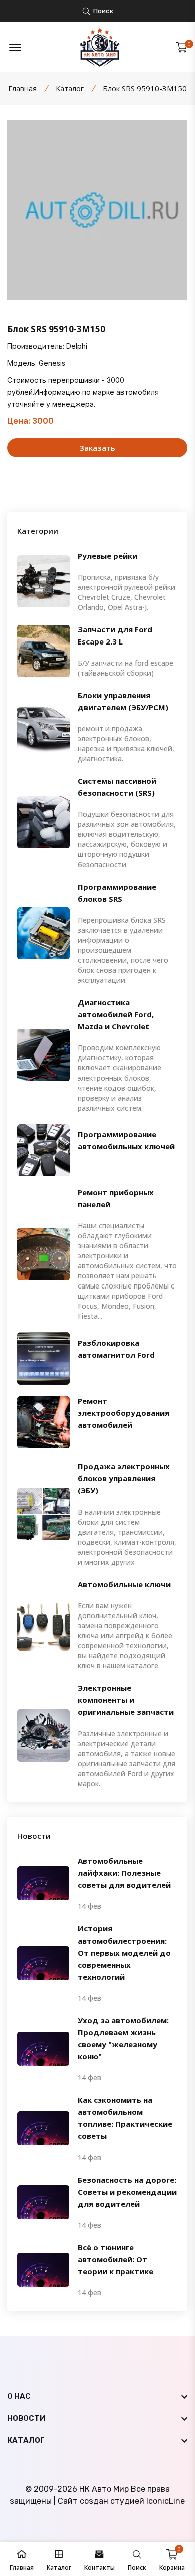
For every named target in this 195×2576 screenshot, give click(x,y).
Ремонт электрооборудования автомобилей (124, 1413)
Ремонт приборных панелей (116, 1198)
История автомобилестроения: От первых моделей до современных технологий (124, 1953)
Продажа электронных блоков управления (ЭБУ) (124, 1478)
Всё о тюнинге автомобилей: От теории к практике (116, 2259)
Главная (23, 88)
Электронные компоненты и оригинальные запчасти (126, 1700)
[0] (182, 47)
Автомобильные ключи (124, 1584)
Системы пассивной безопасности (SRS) (117, 787)
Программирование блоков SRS (117, 893)
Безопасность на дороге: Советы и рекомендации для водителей (127, 2192)
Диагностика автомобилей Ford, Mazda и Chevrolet (116, 1014)
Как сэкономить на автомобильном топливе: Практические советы (125, 2118)
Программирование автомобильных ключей (126, 1140)
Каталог (70, 88)
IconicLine (166, 2501)
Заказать (98, 448)
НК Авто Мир (104, 2489)
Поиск (103, 11)
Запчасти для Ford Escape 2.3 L (115, 635)
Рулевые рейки (108, 556)
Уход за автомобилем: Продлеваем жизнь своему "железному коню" (123, 2038)
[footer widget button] (97, 2396)
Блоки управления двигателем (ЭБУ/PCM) (123, 701)
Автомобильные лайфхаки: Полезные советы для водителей (124, 1873)
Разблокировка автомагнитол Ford (116, 1349)
